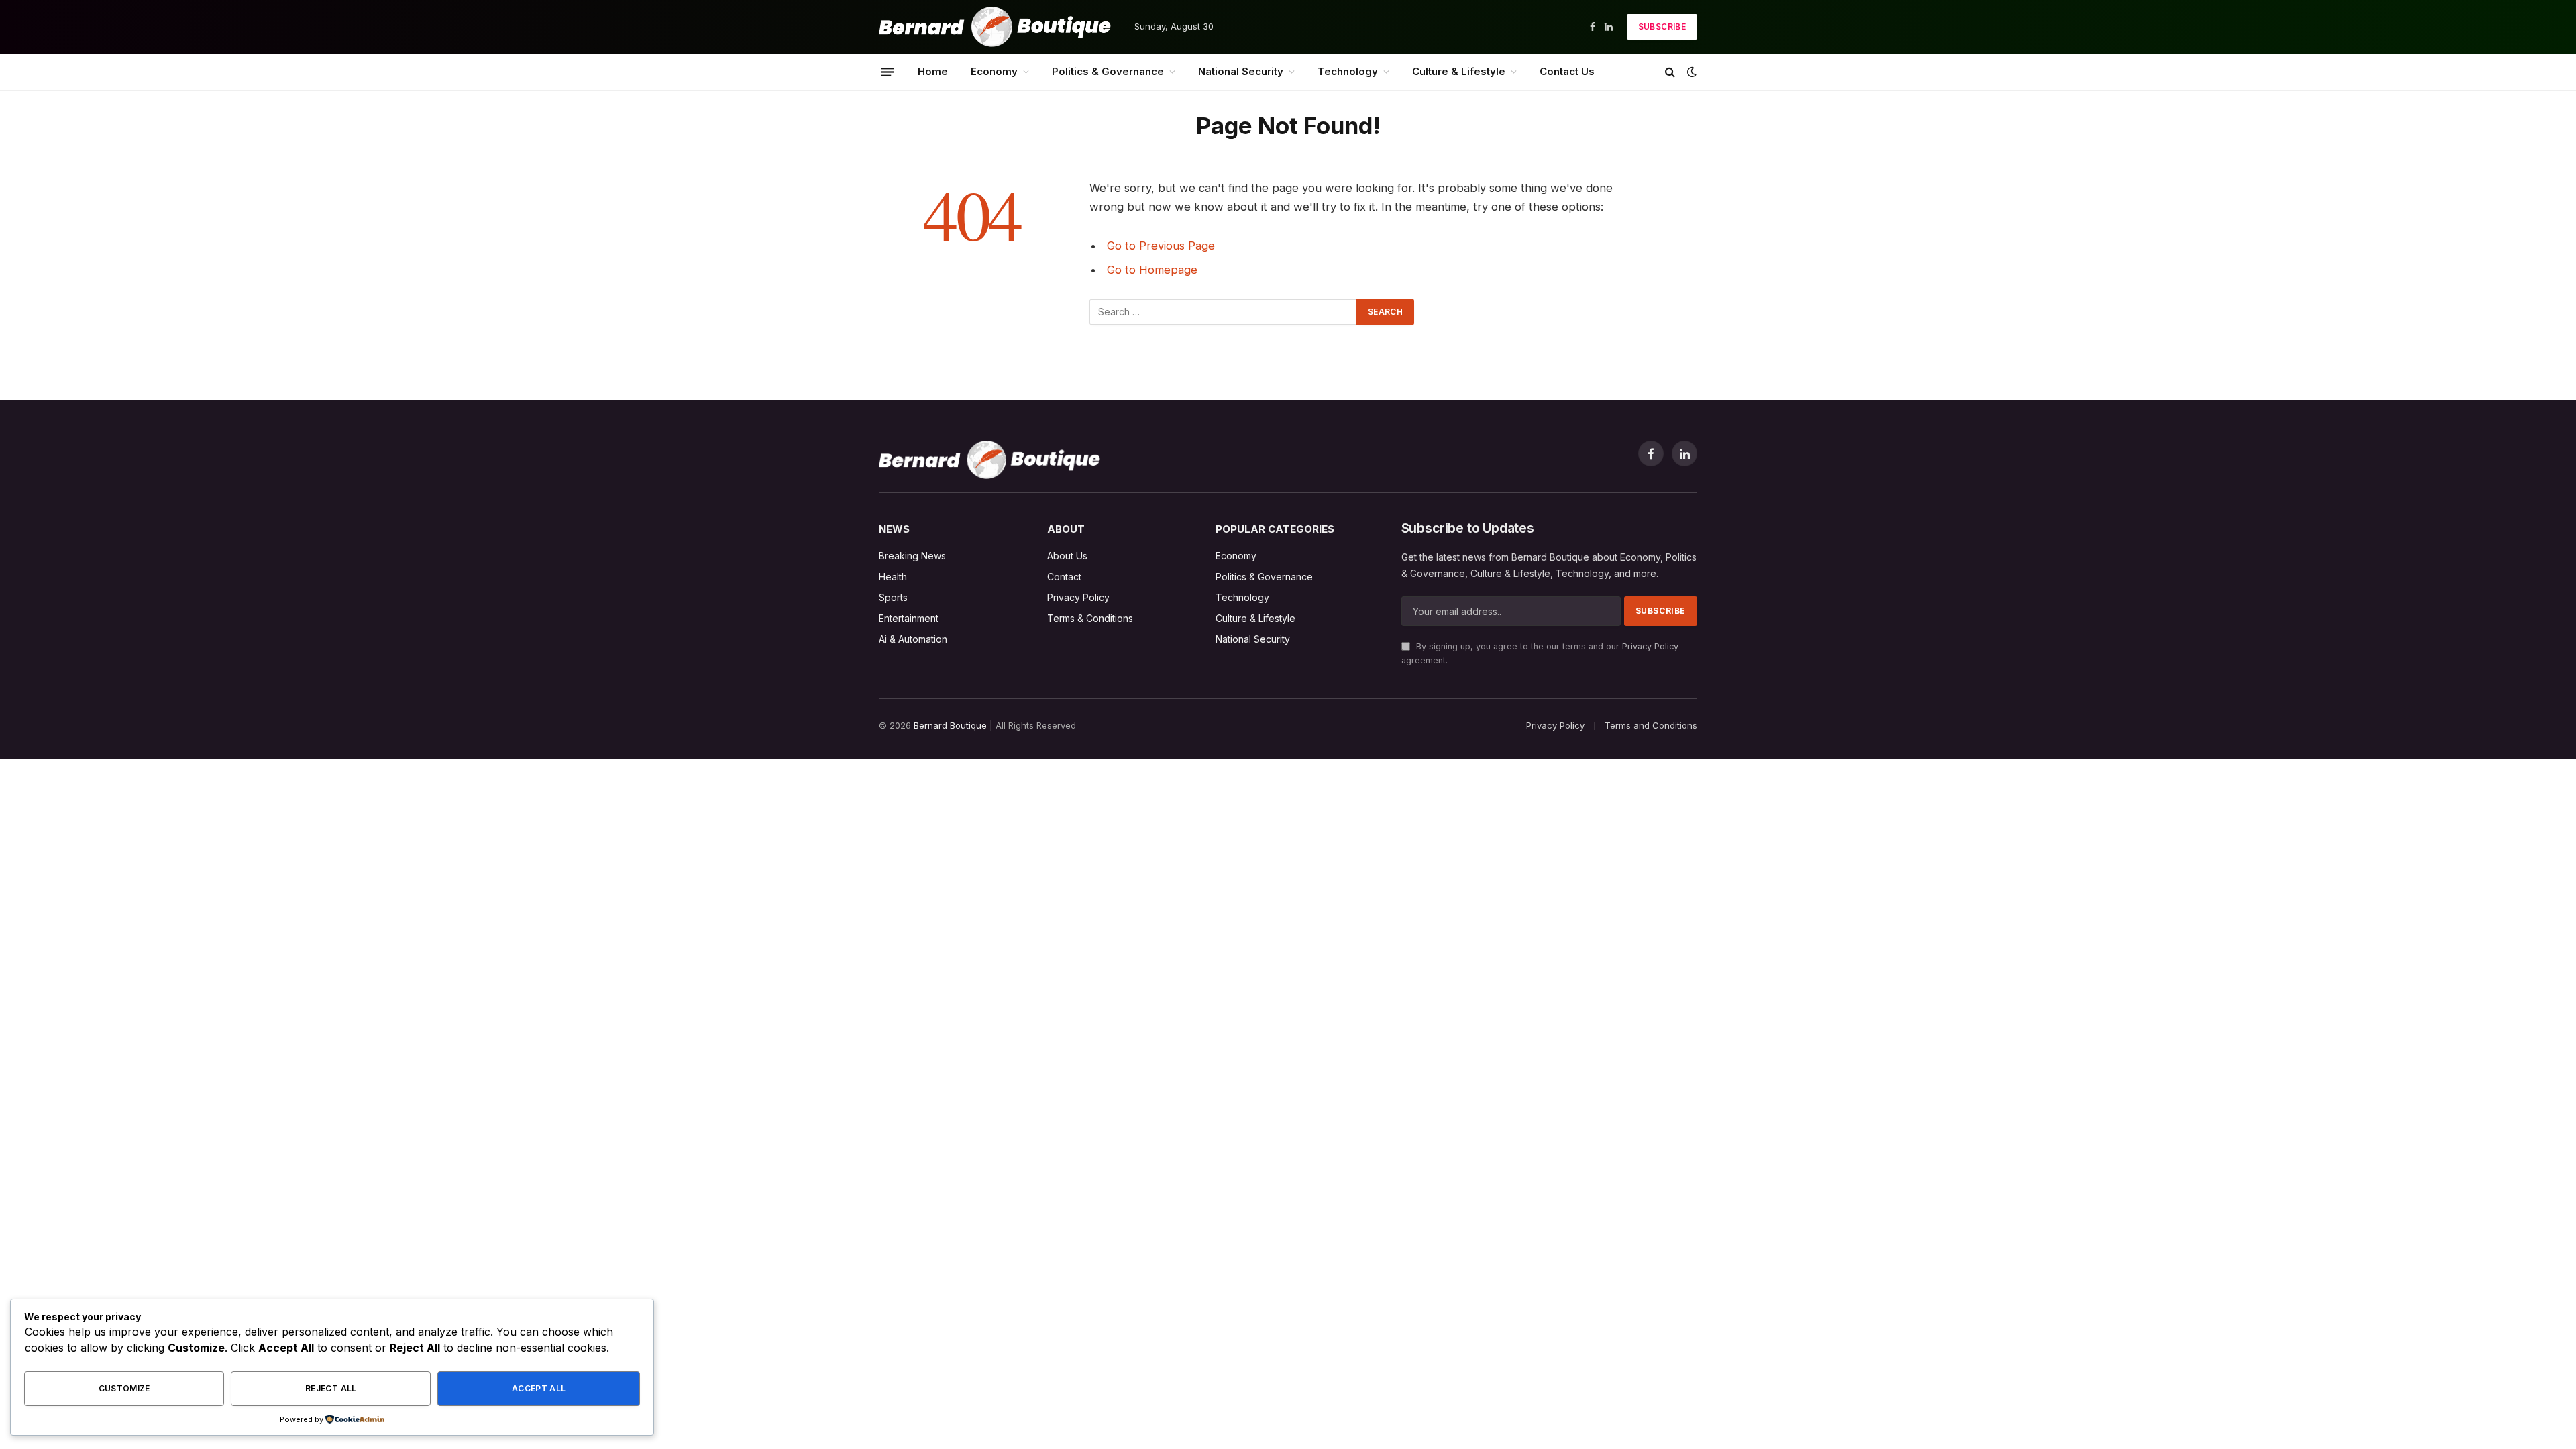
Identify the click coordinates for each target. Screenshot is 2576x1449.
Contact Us (1567, 71)
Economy (994, 71)
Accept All (539, 1388)
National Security (1241, 71)
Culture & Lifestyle (1459, 71)
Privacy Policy (1650, 646)
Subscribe (1662, 26)
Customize (124, 1388)
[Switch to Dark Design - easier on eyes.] (1690, 72)
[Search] (1670, 72)
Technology (1348, 71)
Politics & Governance (1108, 71)
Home (933, 71)
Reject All (331, 1388)
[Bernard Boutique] (995, 27)
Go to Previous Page (1161, 246)
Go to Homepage (1152, 270)
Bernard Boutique (950, 725)
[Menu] (888, 72)
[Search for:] (1224, 312)
